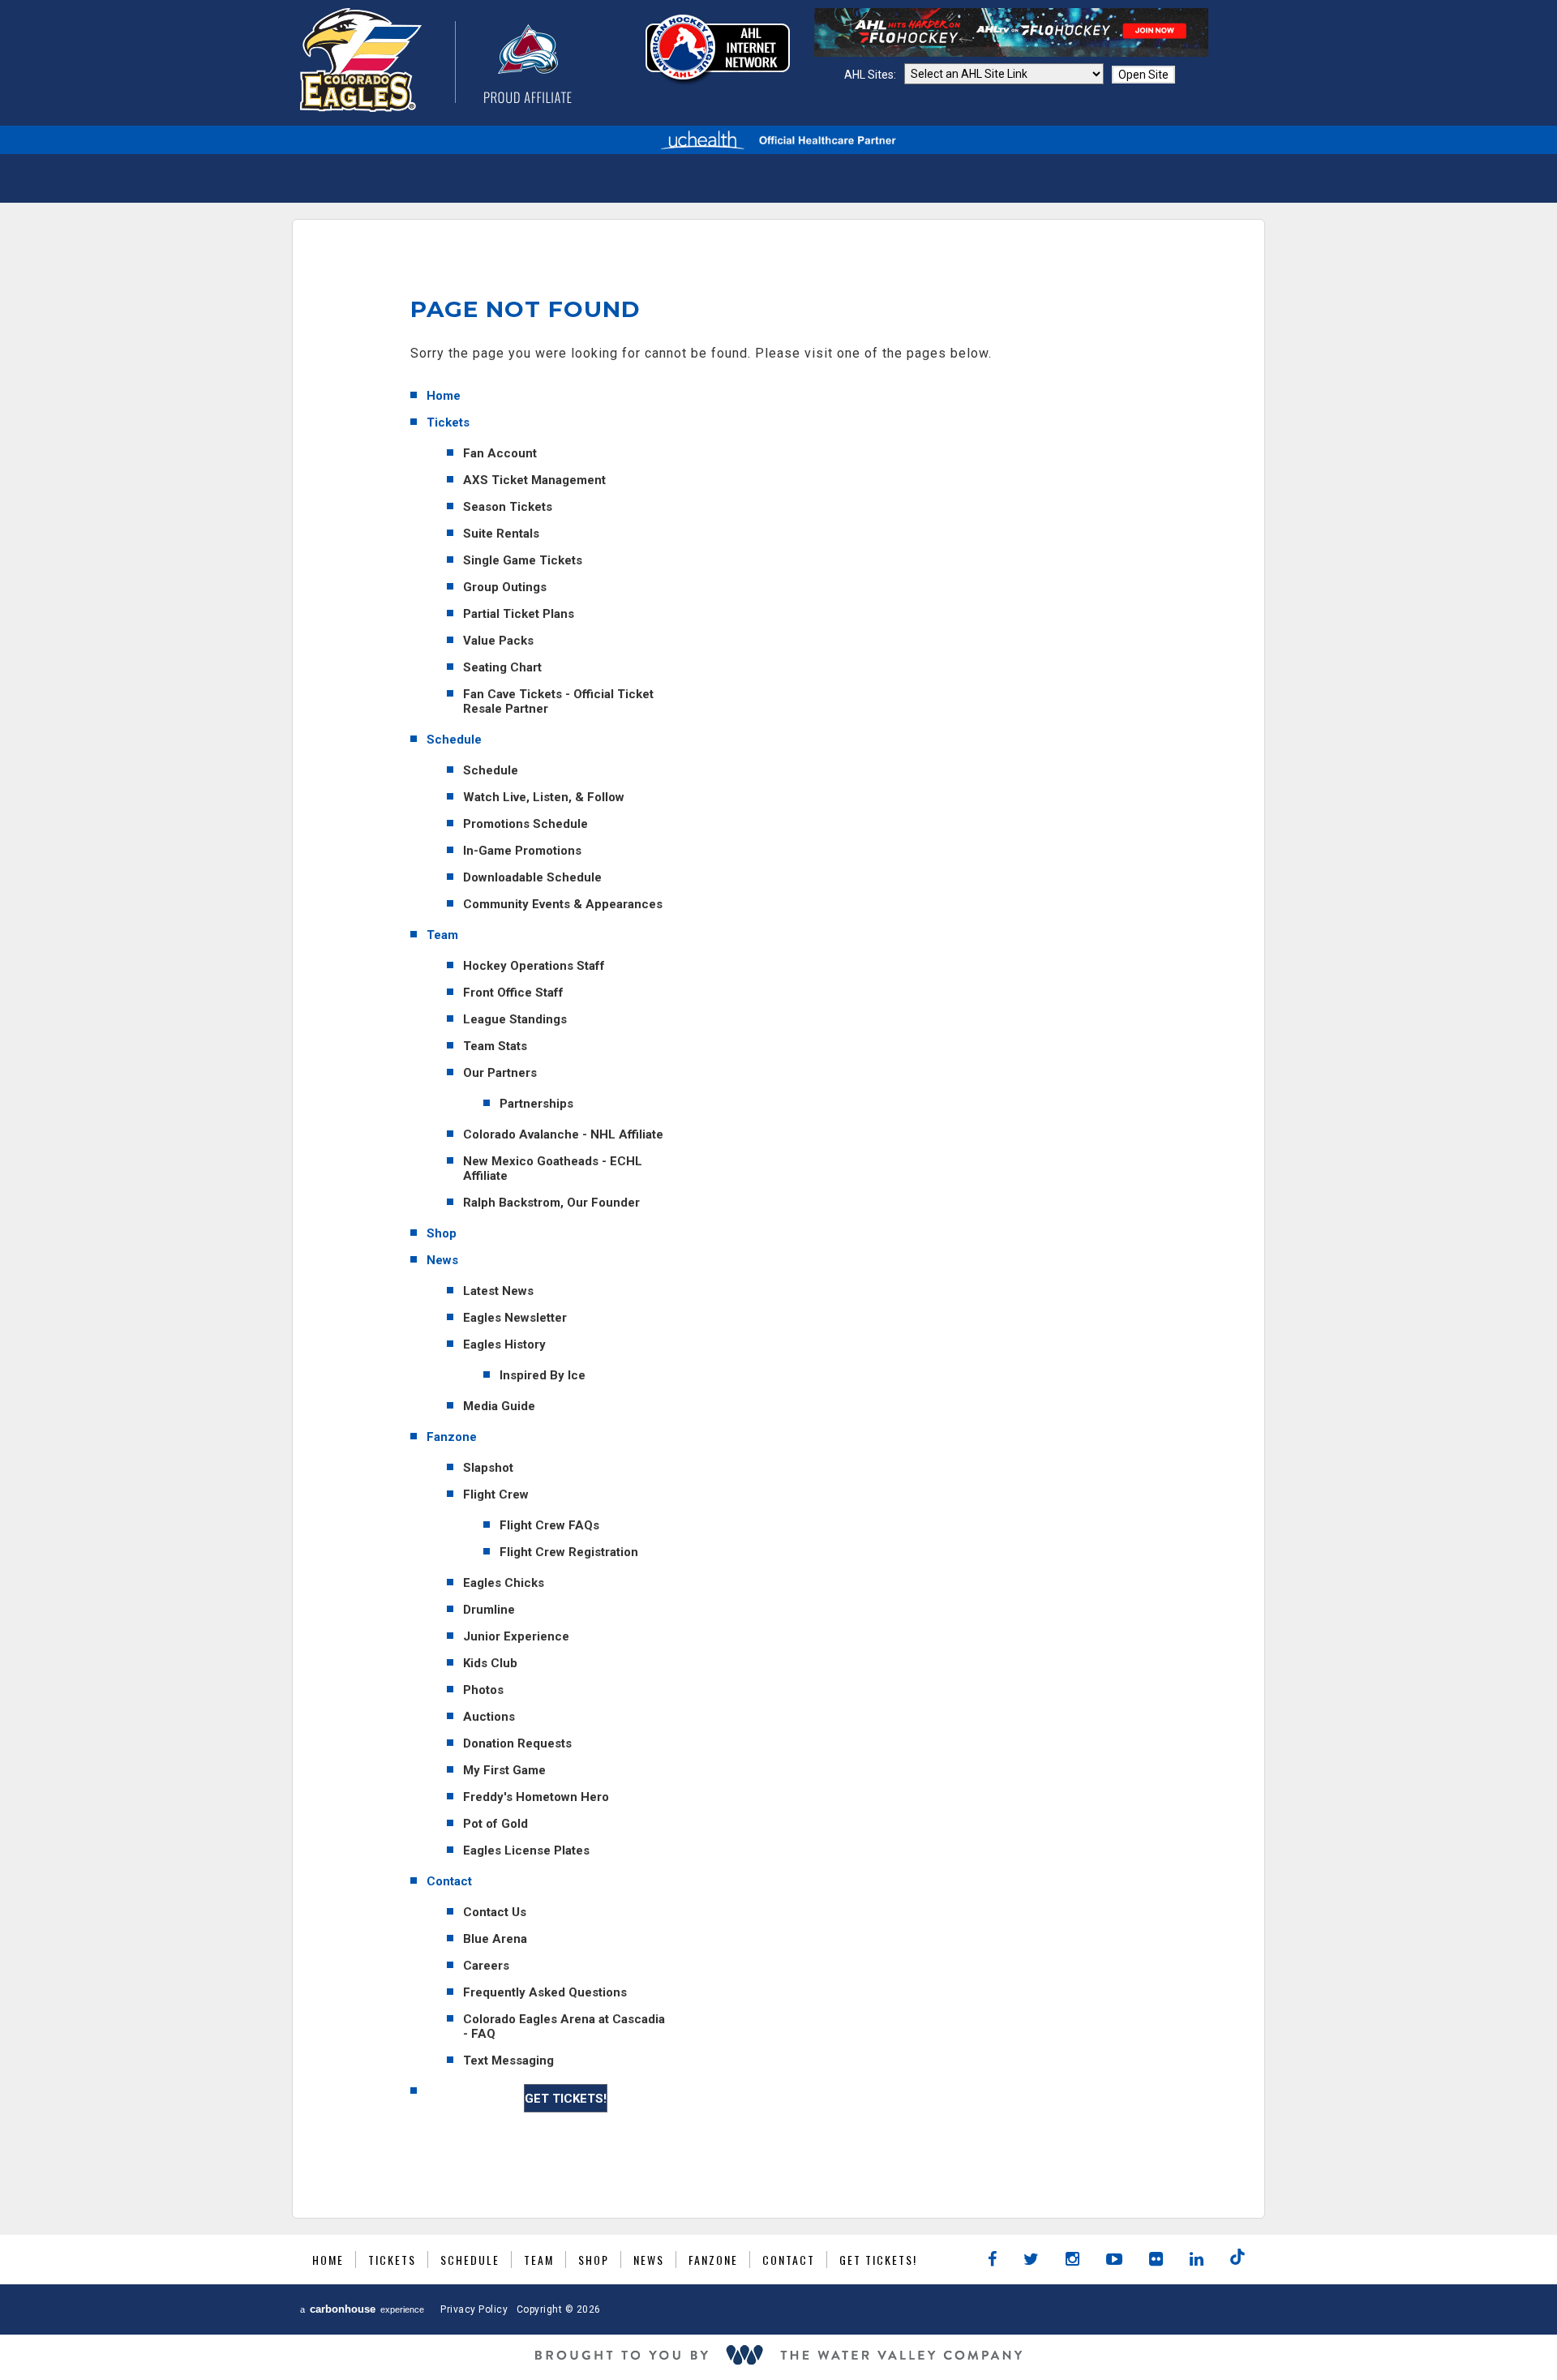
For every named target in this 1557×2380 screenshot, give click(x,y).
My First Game (504, 1770)
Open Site (1143, 75)
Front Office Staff (513, 993)
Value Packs (498, 641)
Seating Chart (502, 667)
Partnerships (536, 1104)
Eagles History (504, 1344)
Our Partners (500, 1073)
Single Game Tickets (523, 560)
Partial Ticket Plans (519, 614)
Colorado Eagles (436, 60)
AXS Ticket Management (534, 480)
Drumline (489, 1610)
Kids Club (490, 1663)
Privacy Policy (474, 2309)
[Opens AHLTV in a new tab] (1011, 53)
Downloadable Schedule (532, 877)
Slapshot (488, 1468)
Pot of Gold (495, 1824)
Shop (442, 1233)
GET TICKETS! (566, 2099)
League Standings (515, 1019)
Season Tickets (508, 507)
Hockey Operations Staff (534, 966)
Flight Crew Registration (569, 1552)
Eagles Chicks (504, 1583)
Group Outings (505, 587)
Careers (486, 1966)
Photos (483, 1690)
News (442, 1260)
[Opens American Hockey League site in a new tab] (718, 49)
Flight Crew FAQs (549, 1525)
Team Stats (495, 1046)
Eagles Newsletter (515, 1318)
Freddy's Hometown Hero (536, 1797)
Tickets (448, 422)
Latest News (498, 1291)
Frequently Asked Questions (545, 1992)
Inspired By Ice (543, 1375)
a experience (362, 2309)
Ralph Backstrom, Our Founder (551, 1203)
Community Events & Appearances (563, 904)
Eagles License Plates (526, 1850)
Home (444, 396)
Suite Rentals (501, 534)
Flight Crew (496, 1494)
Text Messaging (508, 2061)
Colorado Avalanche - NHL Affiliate (563, 1134)
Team (442, 935)
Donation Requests (517, 1743)
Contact (449, 1881)
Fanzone (452, 1437)
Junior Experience (516, 1636)
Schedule (454, 740)
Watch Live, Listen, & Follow (544, 797)
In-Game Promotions (522, 851)
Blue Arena (495, 1939)
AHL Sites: (871, 75)
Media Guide (499, 1406)
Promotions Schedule (525, 824)
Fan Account (500, 453)
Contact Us (495, 1912)
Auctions (489, 1717)
